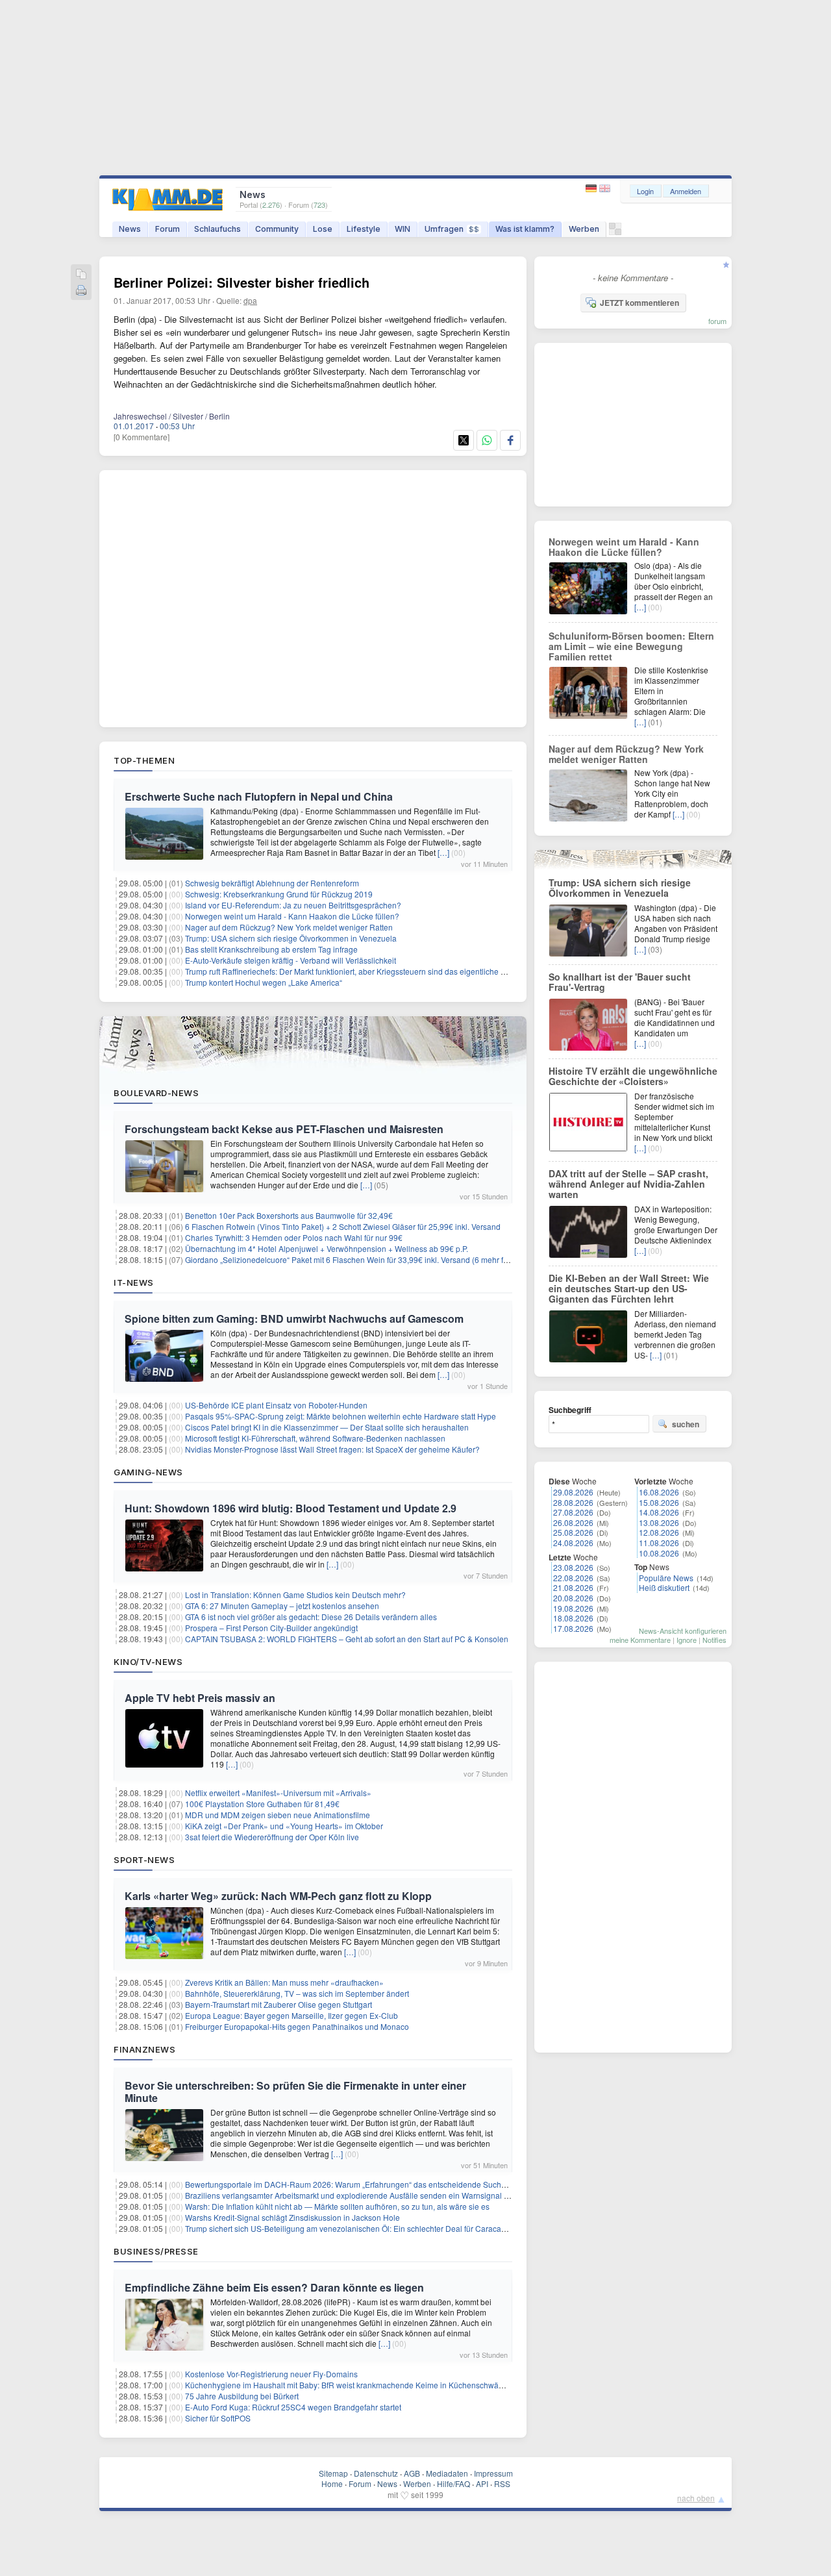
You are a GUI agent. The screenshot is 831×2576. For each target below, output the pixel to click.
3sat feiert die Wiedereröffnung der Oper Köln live (272, 1837)
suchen (686, 1424)
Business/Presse (156, 2251)
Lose (323, 229)
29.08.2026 (573, 1492)
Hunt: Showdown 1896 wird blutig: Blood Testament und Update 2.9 (291, 1508)
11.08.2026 (659, 1543)
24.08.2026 (573, 1543)
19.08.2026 (573, 1608)
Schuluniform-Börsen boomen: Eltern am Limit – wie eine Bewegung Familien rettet (631, 646)
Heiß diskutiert (664, 1587)
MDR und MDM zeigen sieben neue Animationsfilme (278, 1815)
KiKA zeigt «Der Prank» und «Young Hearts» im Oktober (284, 1826)
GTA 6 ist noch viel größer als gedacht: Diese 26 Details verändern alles (311, 1617)
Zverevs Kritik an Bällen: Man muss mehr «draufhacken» (284, 1982)
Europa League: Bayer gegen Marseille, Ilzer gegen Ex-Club (291, 2015)
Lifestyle (364, 229)
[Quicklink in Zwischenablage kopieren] (81, 275)
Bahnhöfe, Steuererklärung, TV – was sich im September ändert (297, 1993)
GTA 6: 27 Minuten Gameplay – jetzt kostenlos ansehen (282, 1606)
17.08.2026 (573, 1628)
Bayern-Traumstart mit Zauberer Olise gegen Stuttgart (279, 2004)
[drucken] (81, 291)
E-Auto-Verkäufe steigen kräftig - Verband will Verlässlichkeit (291, 960)
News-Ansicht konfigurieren (683, 1631)
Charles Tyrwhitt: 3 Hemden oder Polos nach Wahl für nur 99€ (294, 1237)
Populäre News (666, 1578)
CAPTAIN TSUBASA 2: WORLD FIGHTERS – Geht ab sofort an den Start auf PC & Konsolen (347, 1639)
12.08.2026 (659, 1532)
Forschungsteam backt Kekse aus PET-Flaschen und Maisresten (284, 1129)
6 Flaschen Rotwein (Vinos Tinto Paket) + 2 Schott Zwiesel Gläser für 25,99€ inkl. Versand (343, 1226)
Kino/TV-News (148, 1662)
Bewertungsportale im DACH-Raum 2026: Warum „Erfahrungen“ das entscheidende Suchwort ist (355, 2184)
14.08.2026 (659, 1512)
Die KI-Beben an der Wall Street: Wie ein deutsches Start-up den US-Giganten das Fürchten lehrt (629, 1288)
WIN (403, 229)
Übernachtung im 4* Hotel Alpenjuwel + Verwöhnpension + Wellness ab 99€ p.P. (327, 1248)
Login (645, 191)
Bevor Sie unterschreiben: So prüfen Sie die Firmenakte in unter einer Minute (295, 2092)
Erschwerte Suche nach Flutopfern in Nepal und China (259, 796)
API (482, 2483)
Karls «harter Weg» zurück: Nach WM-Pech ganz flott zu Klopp (278, 1896)
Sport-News (144, 1860)
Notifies (714, 1640)
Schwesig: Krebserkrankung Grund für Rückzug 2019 (279, 894)
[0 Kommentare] (142, 437)
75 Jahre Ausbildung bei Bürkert (242, 2396)
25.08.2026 (573, 1532)
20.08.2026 (573, 1598)
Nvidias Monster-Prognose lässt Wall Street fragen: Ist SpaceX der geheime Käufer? (332, 1449)
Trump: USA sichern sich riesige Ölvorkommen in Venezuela (291, 938)
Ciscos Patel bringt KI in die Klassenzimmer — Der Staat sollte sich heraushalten (327, 1427)
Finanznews (144, 2049)
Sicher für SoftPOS (218, 2418)
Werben (584, 229)
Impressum (493, 2473)
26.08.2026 (573, 1522)
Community (277, 229)
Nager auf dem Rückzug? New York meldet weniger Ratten (289, 927)
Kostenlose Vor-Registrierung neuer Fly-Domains (271, 2374)
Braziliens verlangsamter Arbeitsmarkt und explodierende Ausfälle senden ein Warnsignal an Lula (358, 2195)
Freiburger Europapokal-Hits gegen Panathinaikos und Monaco (297, 2026)
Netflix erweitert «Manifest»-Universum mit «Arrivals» (278, 1793)
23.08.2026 (573, 1567)
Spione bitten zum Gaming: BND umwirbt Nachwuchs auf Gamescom (294, 1319)
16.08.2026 (659, 1492)
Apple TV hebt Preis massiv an (200, 1698)
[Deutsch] (592, 189)
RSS (502, 2483)
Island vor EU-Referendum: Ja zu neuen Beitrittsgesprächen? (293, 905)
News (130, 229)
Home (332, 2483)
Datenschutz (376, 2473)
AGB (412, 2473)
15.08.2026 (659, 1502)
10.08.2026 (659, 1553)
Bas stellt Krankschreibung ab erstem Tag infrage (271, 949)
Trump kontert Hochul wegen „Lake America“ (264, 982)
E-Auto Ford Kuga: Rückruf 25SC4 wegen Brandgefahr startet (293, 2407)
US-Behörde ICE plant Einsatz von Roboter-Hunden (276, 1405)
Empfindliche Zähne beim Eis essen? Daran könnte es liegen (274, 2287)
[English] (605, 189)
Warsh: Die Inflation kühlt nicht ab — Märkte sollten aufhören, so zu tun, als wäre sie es (337, 2206)
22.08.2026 (573, 1578)
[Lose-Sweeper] (615, 232)
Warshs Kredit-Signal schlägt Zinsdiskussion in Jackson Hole (292, 2217)
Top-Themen (144, 760)
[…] (443, 852)
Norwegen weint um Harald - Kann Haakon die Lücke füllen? (292, 916)
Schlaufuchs (217, 229)
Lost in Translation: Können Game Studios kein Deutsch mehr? (295, 1594)
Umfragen (452, 229)
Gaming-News (148, 1472)
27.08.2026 (573, 1512)
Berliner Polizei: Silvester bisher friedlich (242, 282)
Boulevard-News (156, 1093)
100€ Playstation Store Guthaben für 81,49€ (262, 1804)
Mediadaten (447, 2473)
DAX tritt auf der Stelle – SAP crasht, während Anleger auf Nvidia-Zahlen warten (628, 1184)
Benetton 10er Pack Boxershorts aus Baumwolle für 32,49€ (289, 1215)
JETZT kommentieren (639, 303)
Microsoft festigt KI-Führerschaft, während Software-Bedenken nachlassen (315, 1438)
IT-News (134, 1282)
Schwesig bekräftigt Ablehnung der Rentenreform (272, 883)
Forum (167, 229)
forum (717, 321)
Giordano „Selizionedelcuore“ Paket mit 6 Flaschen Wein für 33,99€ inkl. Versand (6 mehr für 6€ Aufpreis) (370, 1259)
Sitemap (333, 2473)
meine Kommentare (640, 1640)
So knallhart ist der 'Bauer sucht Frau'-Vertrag (620, 982)
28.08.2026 (573, 1502)
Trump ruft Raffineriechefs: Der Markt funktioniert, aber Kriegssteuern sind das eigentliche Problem (358, 971)
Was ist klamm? (525, 229)
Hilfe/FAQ (453, 2483)
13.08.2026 (659, 1522)
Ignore (687, 1640)
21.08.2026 (573, 1587)
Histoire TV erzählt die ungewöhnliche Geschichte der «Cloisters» (633, 1076)
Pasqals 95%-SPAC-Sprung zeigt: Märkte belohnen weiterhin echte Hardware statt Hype (341, 1416)
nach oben (696, 2498)
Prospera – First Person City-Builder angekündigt (271, 1628)
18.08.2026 (573, 1618)
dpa (250, 300)
